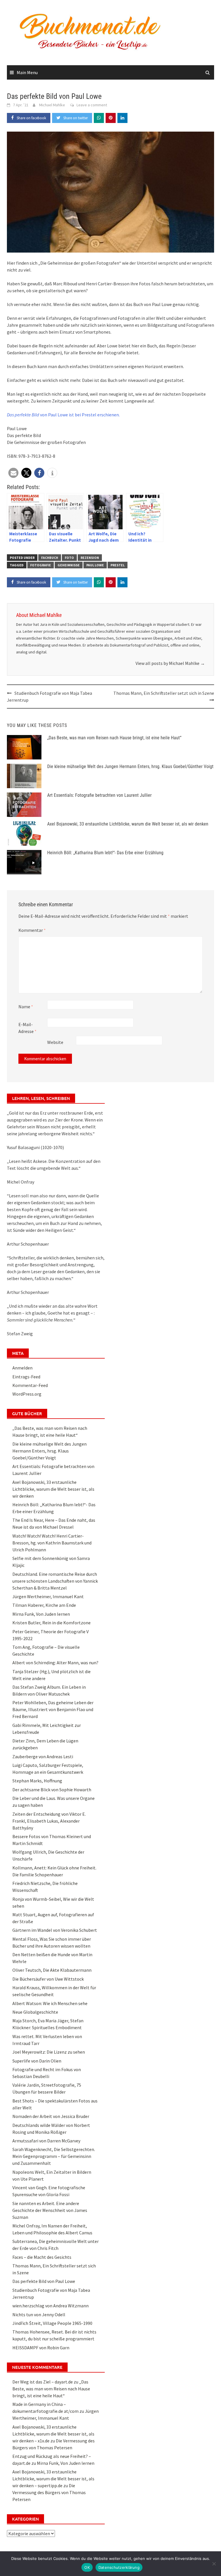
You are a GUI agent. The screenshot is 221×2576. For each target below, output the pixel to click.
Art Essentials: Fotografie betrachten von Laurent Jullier (99, 795)
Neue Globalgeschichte (35, 2012)
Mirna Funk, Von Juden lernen (41, 1614)
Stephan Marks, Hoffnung (37, 1781)
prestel (118, 565)
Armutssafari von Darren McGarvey (46, 2141)
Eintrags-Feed (26, 1377)
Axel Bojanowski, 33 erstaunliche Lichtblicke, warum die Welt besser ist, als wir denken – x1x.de (53, 2434)
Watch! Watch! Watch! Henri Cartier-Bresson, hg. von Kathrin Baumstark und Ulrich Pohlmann (52, 1543)
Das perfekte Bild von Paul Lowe (44, 2281)
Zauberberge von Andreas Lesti (43, 1757)
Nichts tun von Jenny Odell (39, 2315)
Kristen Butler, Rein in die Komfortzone (52, 1623)
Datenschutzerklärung (119, 2567)
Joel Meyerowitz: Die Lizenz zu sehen (49, 2052)
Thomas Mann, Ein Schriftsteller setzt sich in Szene (164, 693)
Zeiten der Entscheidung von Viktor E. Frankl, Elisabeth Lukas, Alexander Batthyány (49, 1821)
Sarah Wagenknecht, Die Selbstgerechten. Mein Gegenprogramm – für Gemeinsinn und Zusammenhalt (54, 2156)
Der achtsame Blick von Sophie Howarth (52, 1790)
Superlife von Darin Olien (37, 2061)
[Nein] (214, 2564)
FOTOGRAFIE (41, 565)
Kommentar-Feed (30, 1385)
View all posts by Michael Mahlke (170, 663)
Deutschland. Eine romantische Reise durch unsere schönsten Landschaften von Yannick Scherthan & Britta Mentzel (55, 1581)
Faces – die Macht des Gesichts (42, 2257)
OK (87, 2567)
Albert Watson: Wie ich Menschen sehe (50, 2003)
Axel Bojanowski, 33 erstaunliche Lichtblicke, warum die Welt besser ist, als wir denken (128, 824)
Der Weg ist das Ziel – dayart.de (43, 2382)
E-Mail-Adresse (27, 1028)
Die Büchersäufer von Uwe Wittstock (48, 1979)
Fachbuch (50, 558)
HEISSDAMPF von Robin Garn (41, 2348)
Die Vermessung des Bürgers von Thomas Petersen (49, 2492)
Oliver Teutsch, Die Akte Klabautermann (52, 1970)
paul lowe (95, 565)
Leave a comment (92, 105)
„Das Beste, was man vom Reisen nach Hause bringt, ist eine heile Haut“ (114, 738)
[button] (13, 473)
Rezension (90, 558)
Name (26, 1007)
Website (55, 1042)
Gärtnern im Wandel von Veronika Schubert (55, 1930)
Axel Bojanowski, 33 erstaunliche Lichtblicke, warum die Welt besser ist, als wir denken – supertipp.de (53, 2479)
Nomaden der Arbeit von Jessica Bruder (51, 2116)
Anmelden (22, 1368)
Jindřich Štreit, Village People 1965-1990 (52, 2323)
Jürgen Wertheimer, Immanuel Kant (48, 1596)
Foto (69, 558)
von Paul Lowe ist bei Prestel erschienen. (63, 415)
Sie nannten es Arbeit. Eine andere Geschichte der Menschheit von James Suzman (50, 2210)
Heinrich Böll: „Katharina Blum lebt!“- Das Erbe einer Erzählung (105, 853)
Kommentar (32, 930)
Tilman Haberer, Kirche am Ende (44, 1605)
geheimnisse (69, 565)
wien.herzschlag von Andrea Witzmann (51, 2306)
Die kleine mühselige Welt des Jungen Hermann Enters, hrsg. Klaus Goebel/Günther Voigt (130, 766)
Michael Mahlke (52, 105)
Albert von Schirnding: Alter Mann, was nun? (55, 1663)
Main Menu (27, 72)
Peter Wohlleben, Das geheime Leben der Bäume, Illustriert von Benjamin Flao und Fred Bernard (53, 1709)
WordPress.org (27, 1394)
